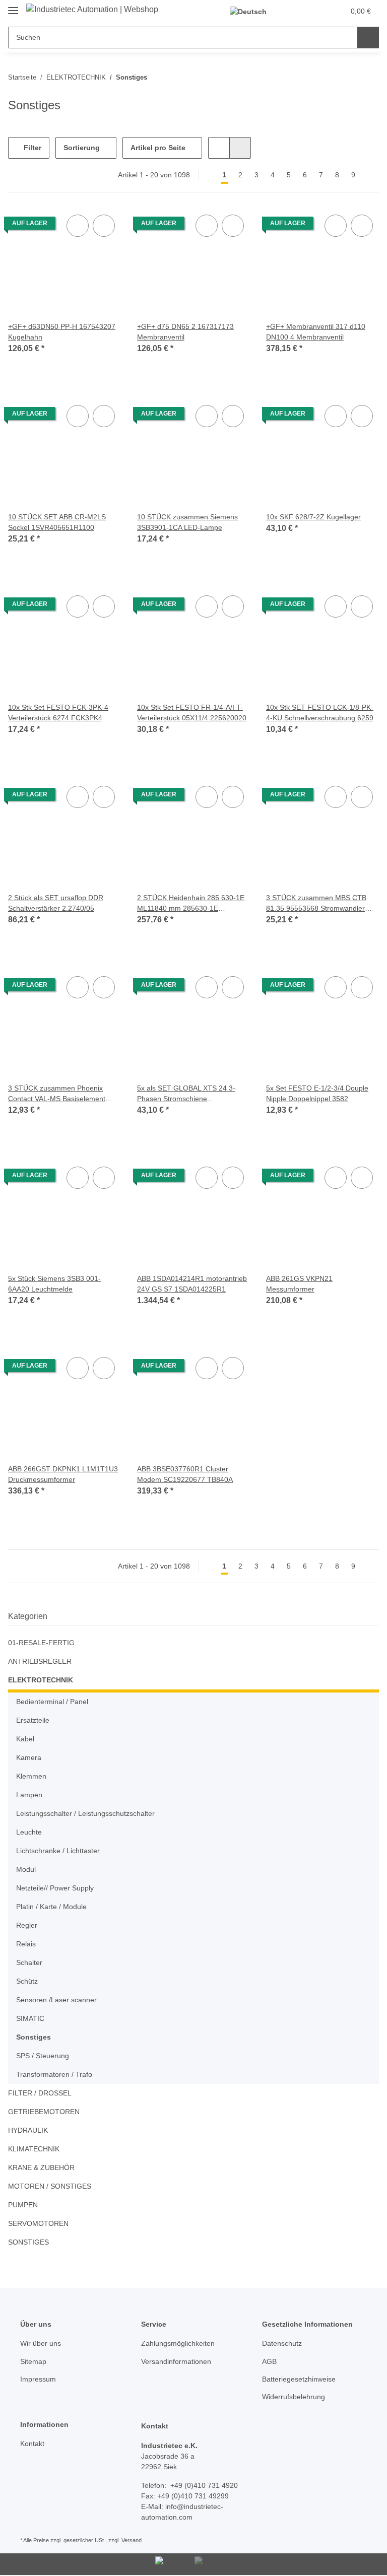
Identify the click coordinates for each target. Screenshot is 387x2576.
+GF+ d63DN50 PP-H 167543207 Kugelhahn (62, 332)
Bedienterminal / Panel (52, 1702)
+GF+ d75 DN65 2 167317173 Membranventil (185, 332)
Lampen (29, 1795)
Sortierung (82, 148)
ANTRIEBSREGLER (40, 1661)
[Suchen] (368, 38)
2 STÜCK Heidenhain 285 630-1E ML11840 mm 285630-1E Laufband (191, 904)
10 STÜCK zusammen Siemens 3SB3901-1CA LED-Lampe (187, 522)
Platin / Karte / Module (51, 1907)
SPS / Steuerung (43, 2056)
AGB (269, 2361)
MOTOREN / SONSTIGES (50, 2186)
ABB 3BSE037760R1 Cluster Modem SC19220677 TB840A (185, 1474)
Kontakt (32, 2444)
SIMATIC (30, 2018)
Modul (26, 1869)
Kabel (25, 1739)
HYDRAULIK (28, 2130)
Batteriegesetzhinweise (299, 2379)
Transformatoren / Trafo (54, 2074)
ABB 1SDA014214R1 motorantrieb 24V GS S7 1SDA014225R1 (192, 1284)
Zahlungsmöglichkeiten (178, 2343)
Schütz (27, 1981)
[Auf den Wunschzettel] (104, 226)
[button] (297, 11)
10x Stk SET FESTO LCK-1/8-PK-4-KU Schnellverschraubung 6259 (320, 713)
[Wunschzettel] (317, 11)
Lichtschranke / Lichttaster (58, 1851)
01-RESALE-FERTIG (41, 1643)
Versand (132, 2540)
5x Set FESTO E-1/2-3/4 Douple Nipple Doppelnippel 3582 (317, 1093)
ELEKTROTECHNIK (41, 1680)
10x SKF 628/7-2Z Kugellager (313, 517)
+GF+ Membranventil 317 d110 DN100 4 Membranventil (316, 332)
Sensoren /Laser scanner (56, 2000)
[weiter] (370, 175)
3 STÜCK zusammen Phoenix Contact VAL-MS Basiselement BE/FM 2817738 (57, 1094)
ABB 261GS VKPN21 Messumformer (299, 1284)
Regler (27, 1925)
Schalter (29, 1962)
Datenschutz (282, 2343)
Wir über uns (41, 2343)
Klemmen (31, 1776)
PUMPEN (23, 2205)
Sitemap (33, 2361)
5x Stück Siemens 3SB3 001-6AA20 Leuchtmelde (54, 1284)
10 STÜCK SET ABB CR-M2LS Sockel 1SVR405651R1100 (57, 522)
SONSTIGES (28, 2242)
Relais (26, 1944)
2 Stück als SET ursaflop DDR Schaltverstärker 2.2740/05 (56, 903)
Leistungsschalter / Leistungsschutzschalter (85, 1813)
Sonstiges (34, 2037)
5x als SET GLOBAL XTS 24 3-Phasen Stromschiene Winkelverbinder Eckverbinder (186, 1094)
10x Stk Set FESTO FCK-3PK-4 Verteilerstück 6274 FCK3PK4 (58, 713)
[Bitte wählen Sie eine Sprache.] (254, 11)
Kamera (29, 1757)
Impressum (38, 2379)
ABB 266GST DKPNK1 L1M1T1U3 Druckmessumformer (63, 1474)
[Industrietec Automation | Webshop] (92, 10)
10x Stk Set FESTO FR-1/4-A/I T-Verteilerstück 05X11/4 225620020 (192, 713)
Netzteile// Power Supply (55, 1888)
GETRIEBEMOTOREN (44, 2112)
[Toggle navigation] (13, 6)
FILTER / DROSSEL (40, 2093)
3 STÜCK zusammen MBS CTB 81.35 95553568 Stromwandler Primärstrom (316, 904)
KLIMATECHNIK (34, 2149)
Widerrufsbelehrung (294, 2397)
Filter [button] (31, 148)
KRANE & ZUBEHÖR (41, 2167)
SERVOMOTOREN (38, 2223)
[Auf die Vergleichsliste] (78, 226)
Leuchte (29, 1832)
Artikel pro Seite (158, 148)
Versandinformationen (176, 2361)
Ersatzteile (33, 1720)
